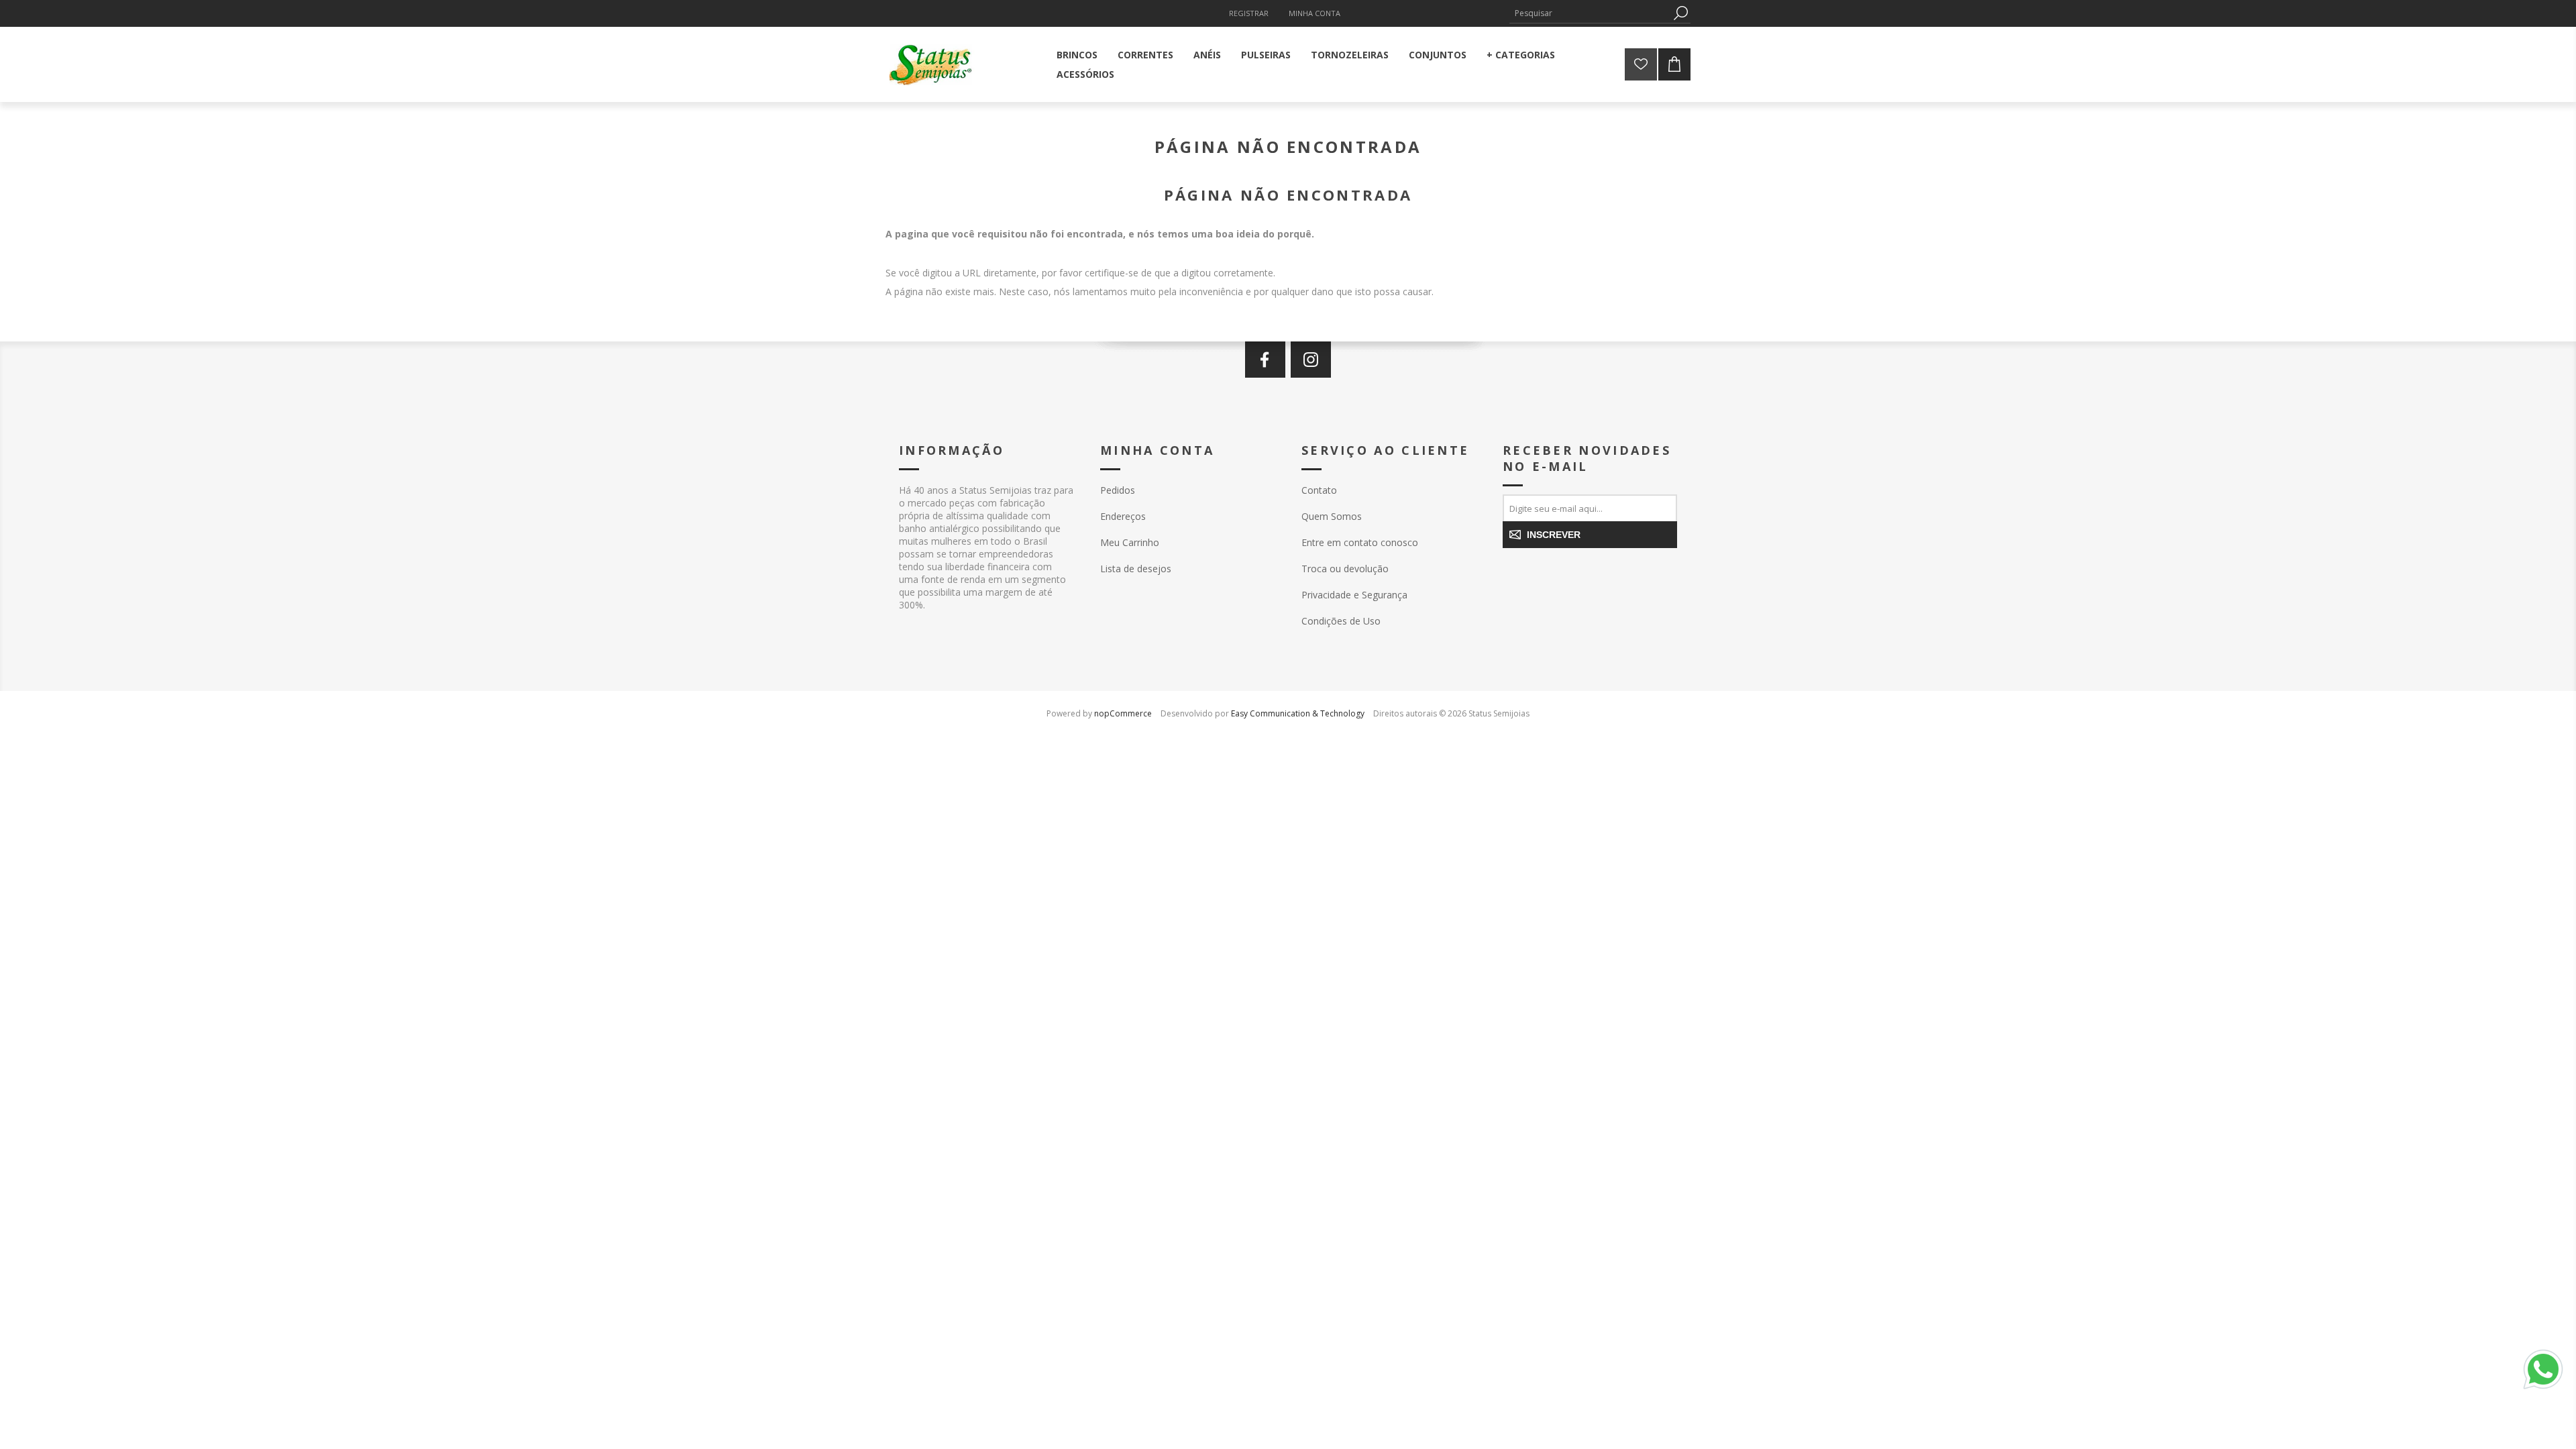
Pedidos (1118, 490)
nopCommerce (1123, 713)
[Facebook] (1265, 360)
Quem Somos (1332, 516)
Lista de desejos (1136, 569)
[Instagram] (1311, 360)
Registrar (1249, 13)
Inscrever (1554, 535)
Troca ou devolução (1345, 569)
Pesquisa (1680, 13)
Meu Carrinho (1130, 542)
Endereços (1123, 516)
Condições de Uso (1341, 621)
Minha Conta (1314, 13)
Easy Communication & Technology (1298, 713)
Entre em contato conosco (1360, 542)
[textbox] (1590, 13)
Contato (1319, 490)
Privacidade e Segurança (1354, 595)
